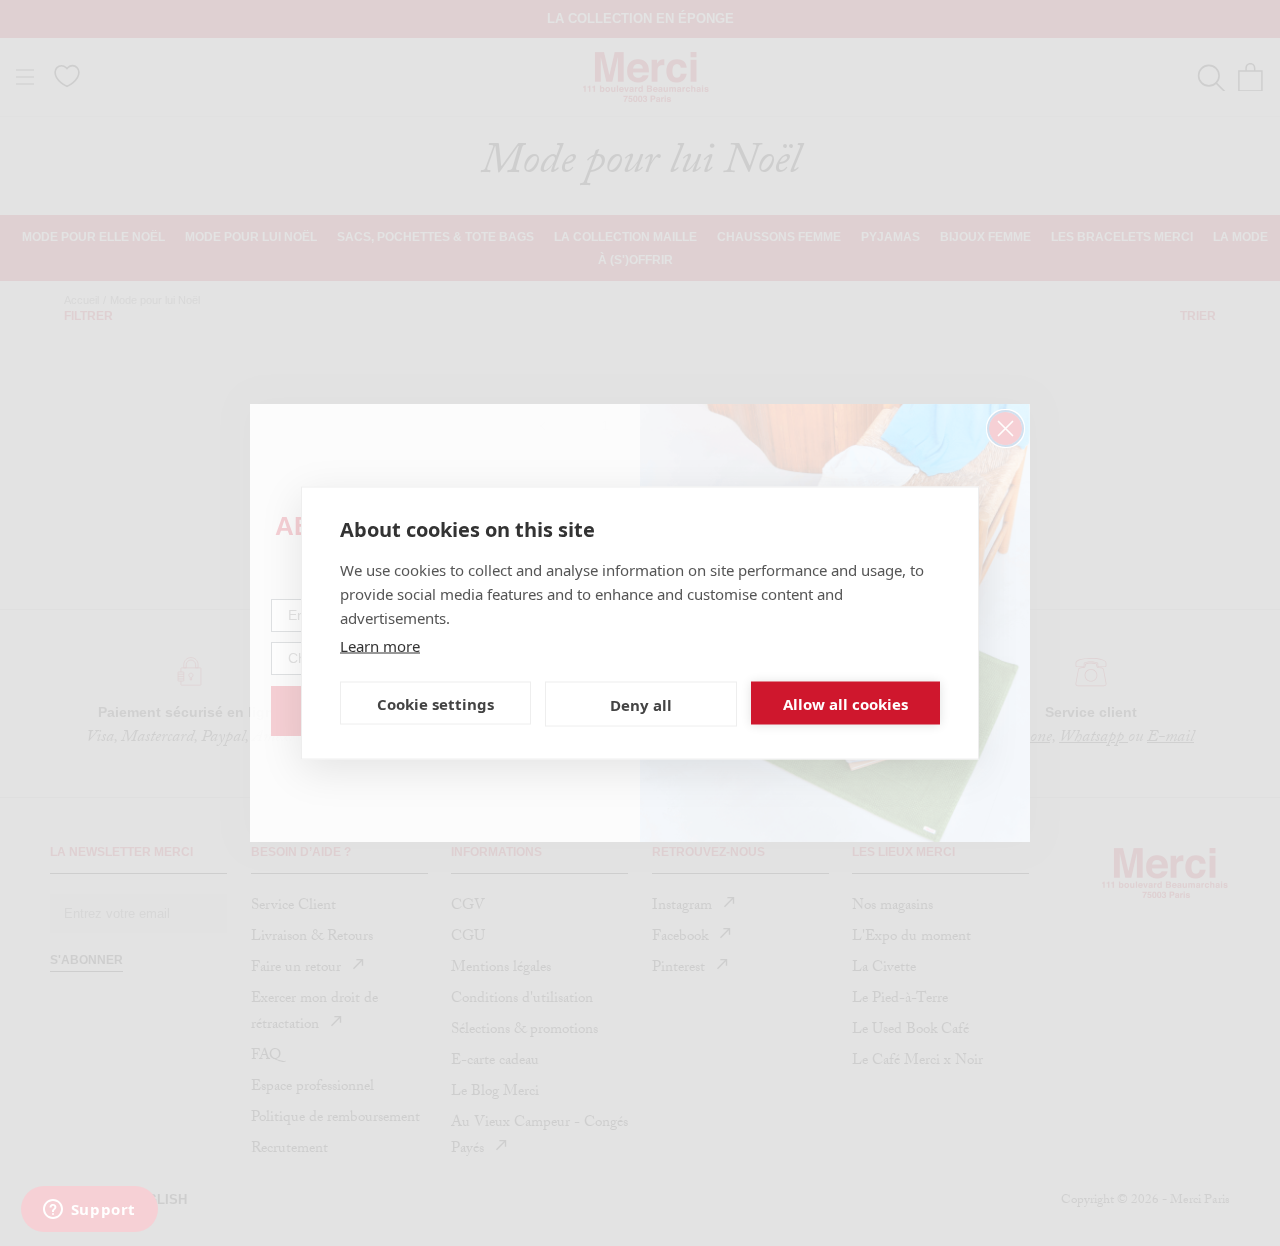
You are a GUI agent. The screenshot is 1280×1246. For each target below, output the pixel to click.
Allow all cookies (845, 703)
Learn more (380, 646)
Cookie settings (435, 703)
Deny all (641, 704)
